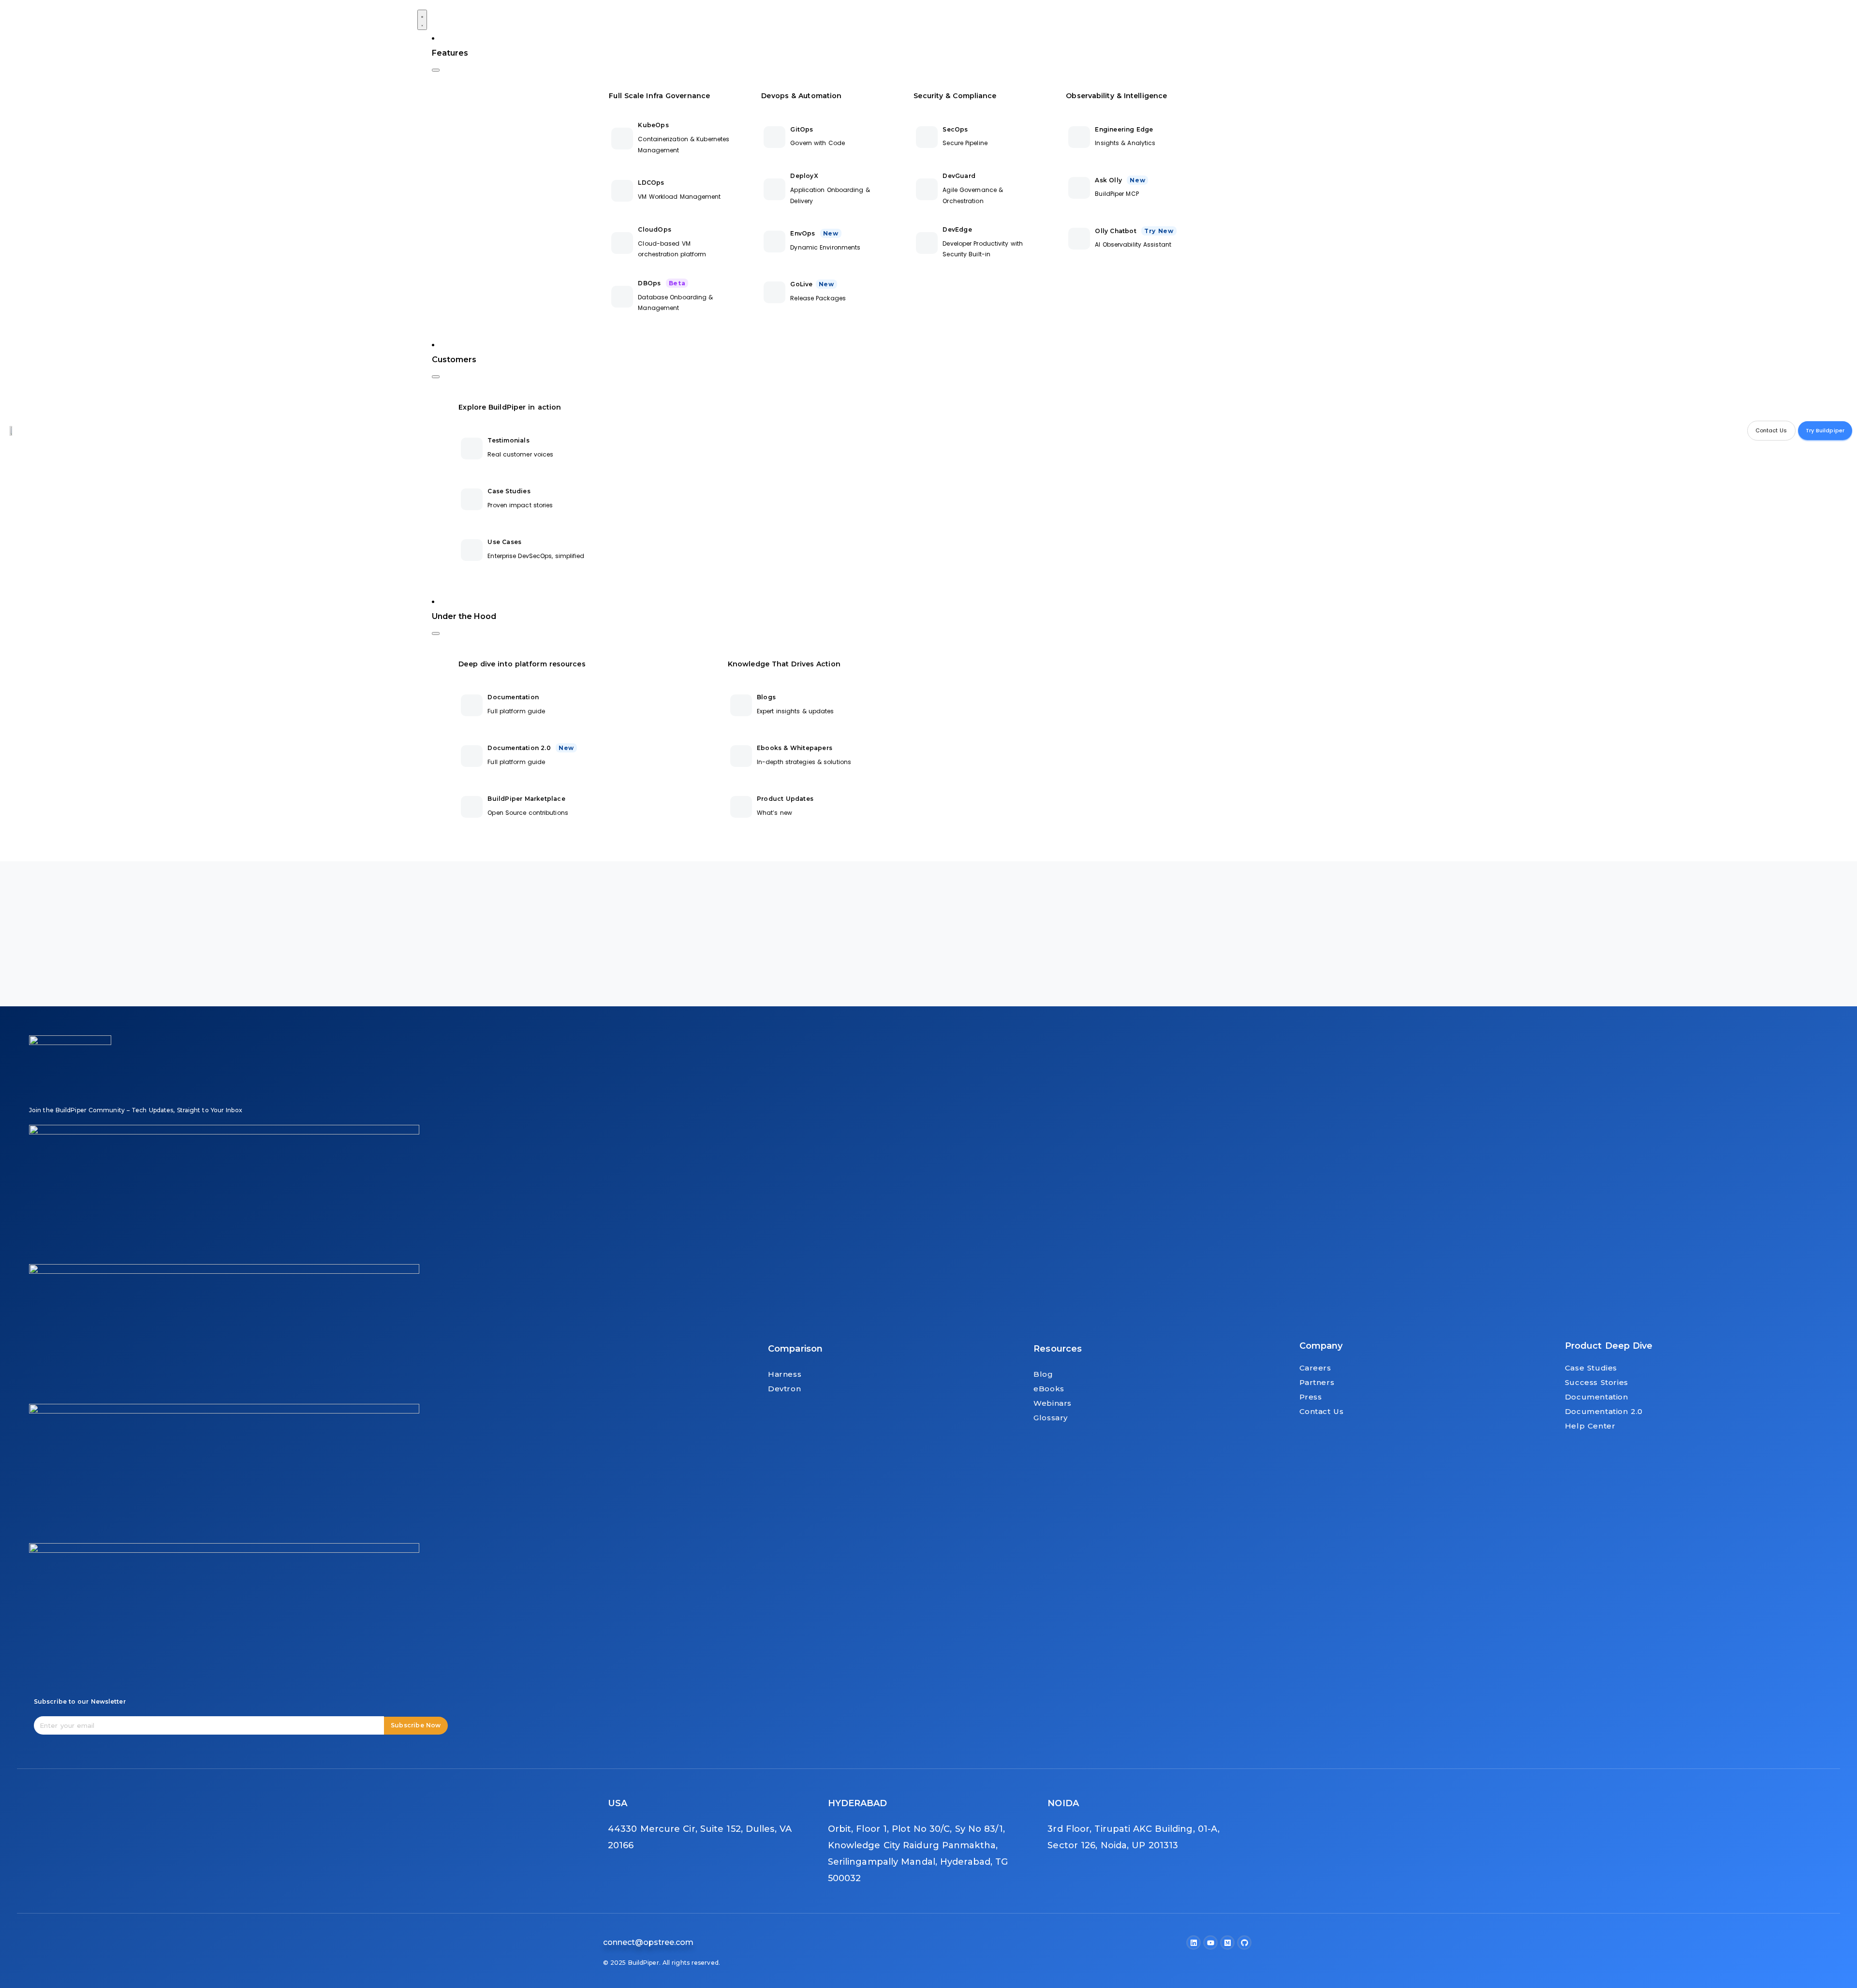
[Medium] (1227, 1943)
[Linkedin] (1194, 1943)
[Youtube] (1210, 1943)
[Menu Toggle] (422, 20)
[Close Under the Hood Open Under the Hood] (436, 633)
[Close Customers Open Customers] (436, 377)
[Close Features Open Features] (436, 70)
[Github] (1244, 1943)
